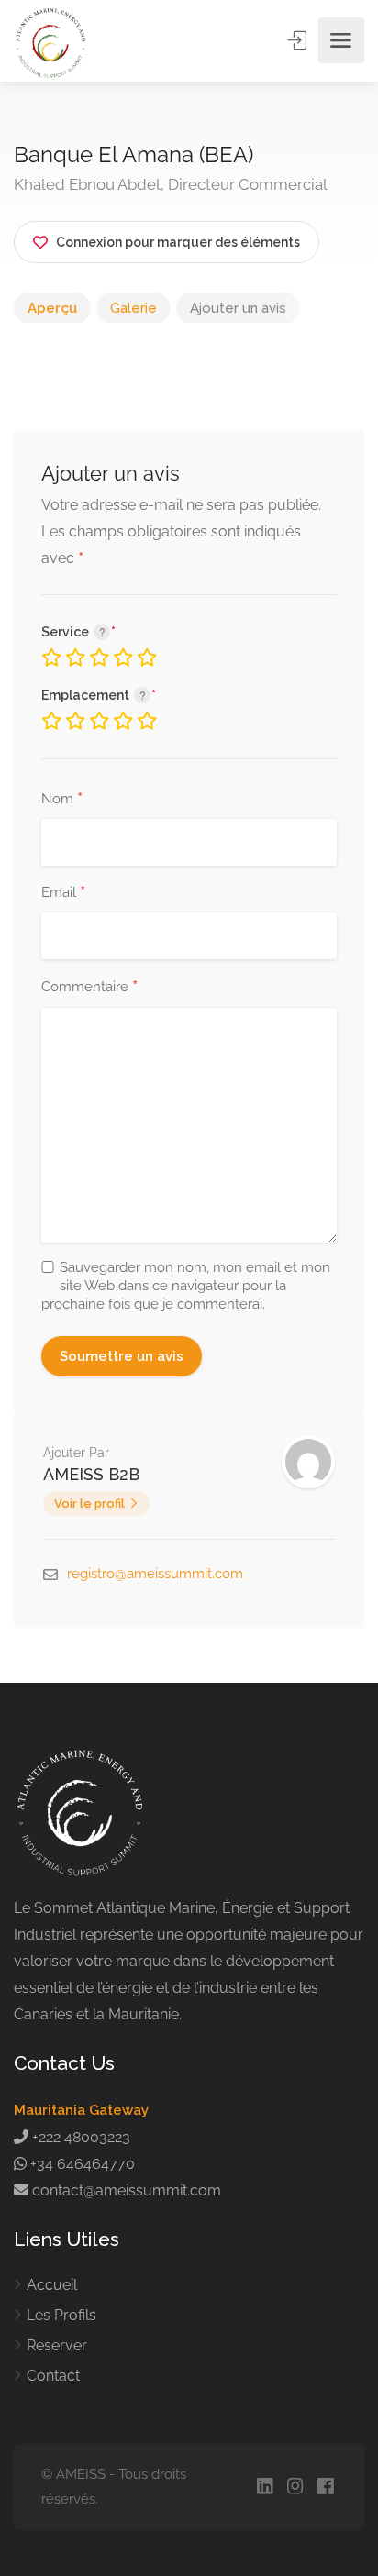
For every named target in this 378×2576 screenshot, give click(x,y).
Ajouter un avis (238, 308)
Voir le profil (89, 1504)
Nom (62, 800)
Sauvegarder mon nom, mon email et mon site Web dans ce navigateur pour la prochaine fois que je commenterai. (186, 1286)
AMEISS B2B (91, 1474)
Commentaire (89, 988)
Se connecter (299, 40)
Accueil (52, 2285)
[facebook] (325, 2488)
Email (63, 893)
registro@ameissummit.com (155, 1574)
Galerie (133, 308)
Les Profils (61, 2315)
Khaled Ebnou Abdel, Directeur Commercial (171, 184)
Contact (53, 2376)
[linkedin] (265, 2488)
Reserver (57, 2345)
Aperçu (52, 308)
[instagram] (295, 2488)
